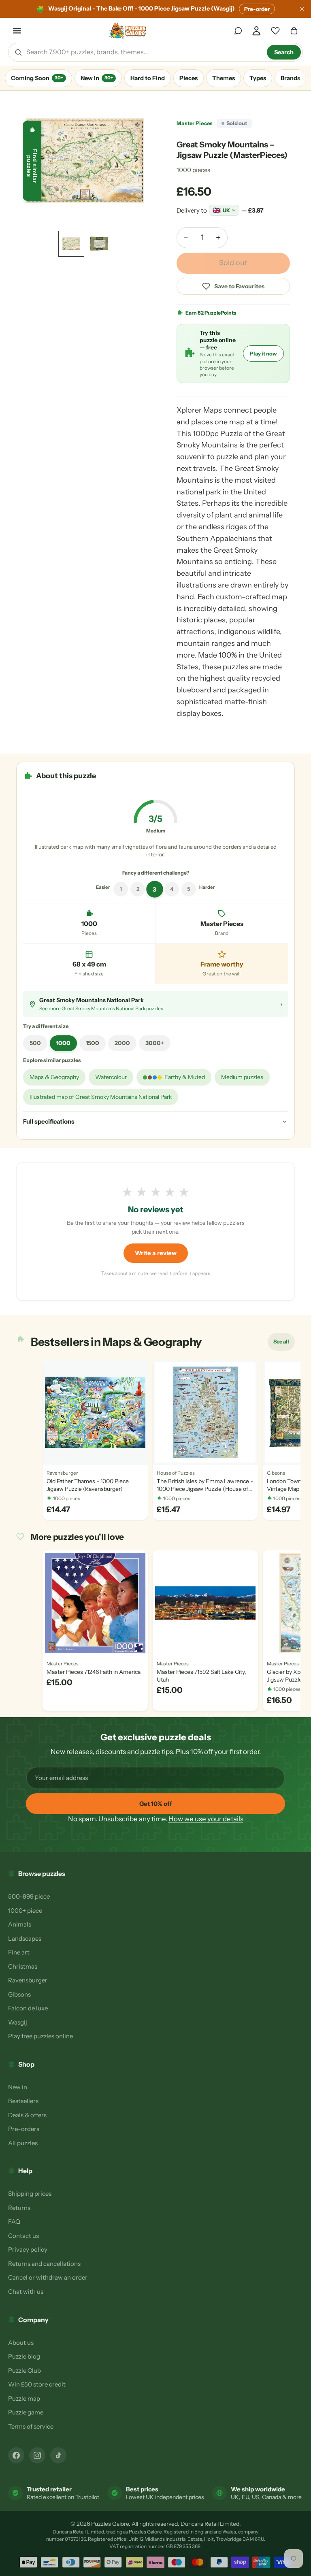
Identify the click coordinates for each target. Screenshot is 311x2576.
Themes (224, 78)
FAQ (14, 2222)
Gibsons (19, 1994)
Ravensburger (28, 1980)
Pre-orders (24, 2129)
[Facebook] (16, 2455)
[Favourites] (275, 31)
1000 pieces (193, 170)
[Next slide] (138, 161)
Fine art (19, 1952)
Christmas (23, 1966)
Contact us (23, 2236)
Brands (290, 78)
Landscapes (25, 1938)
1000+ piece (25, 1911)
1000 (63, 1043)
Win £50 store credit (37, 2384)
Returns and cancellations (44, 2264)
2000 (122, 1043)
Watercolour (111, 1077)
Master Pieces (195, 123)
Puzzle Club (24, 2371)
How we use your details (206, 1819)
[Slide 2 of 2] (99, 244)
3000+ (155, 1043)
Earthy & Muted (185, 1077)
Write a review (156, 1253)
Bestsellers (23, 2101)
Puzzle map (24, 2398)
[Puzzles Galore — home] (128, 31)
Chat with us (26, 2292)
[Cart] (294, 31)
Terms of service (31, 2426)
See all (284, 1343)
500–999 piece (29, 1896)
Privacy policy (28, 2249)
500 (35, 1043)
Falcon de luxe (28, 2008)
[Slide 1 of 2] (71, 244)
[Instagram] (37, 2455)
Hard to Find (148, 78)
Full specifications (49, 1121)
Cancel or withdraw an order (48, 2277)
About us (21, 2343)
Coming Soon (37, 78)
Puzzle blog (24, 2356)
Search (284, 52)
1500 (93, 1043)
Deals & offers (27, 2115)
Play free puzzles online (40, 2036)
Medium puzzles (242, 1077)
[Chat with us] (238, 31)
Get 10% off (156, 1804)
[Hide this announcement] (302, 9)
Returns (19, 2208)
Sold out (233, 263)
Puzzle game (26, 2412)
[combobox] (144, 52)
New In (97, 78)
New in (18, 2087)
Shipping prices (30, 2194)
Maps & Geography (54, 1077)
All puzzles (23, 2143)
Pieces (189, 78)
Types (258, 78)
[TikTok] (58, 2455)
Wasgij (18, 2022)
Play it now (263, 353)
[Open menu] (17, 31)
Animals (20, 1924)
